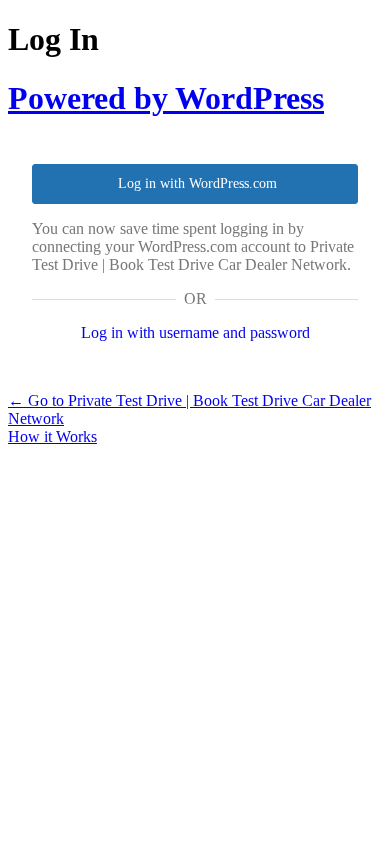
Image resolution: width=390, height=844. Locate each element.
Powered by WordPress (166, 98)
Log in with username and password (195, 332)
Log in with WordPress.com (197, 183)
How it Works (52, 436)
